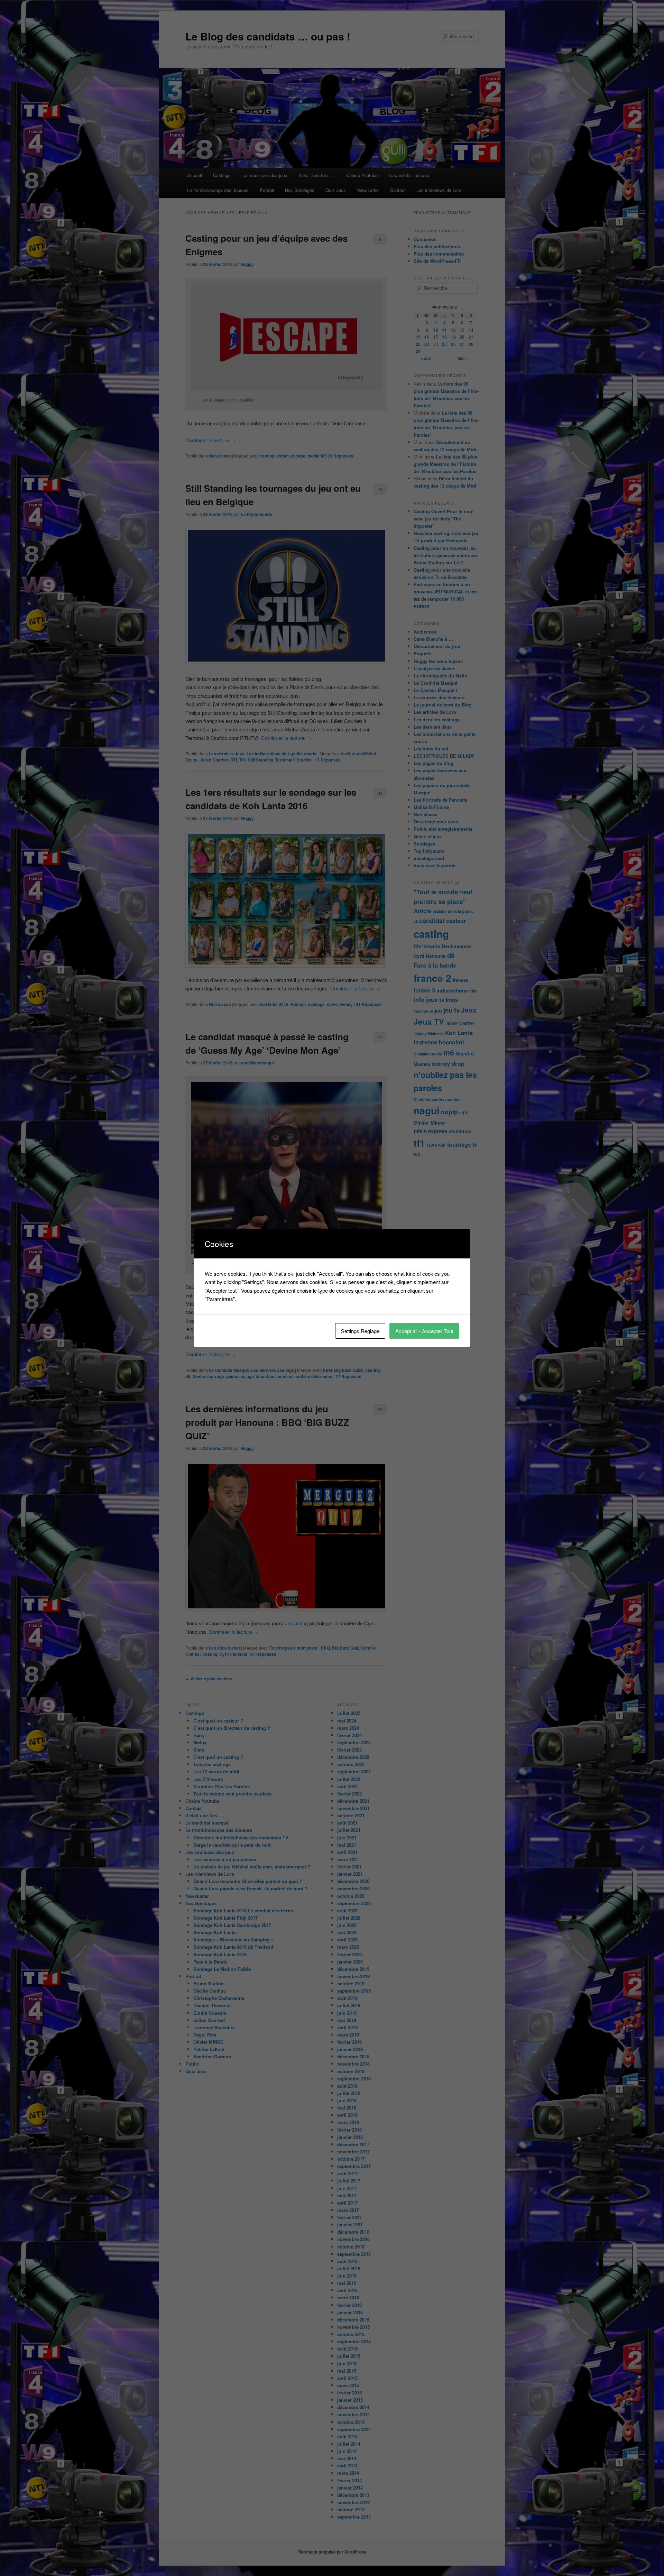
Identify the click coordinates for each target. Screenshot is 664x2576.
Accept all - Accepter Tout (424, 1331)
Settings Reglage (360, 1331)
